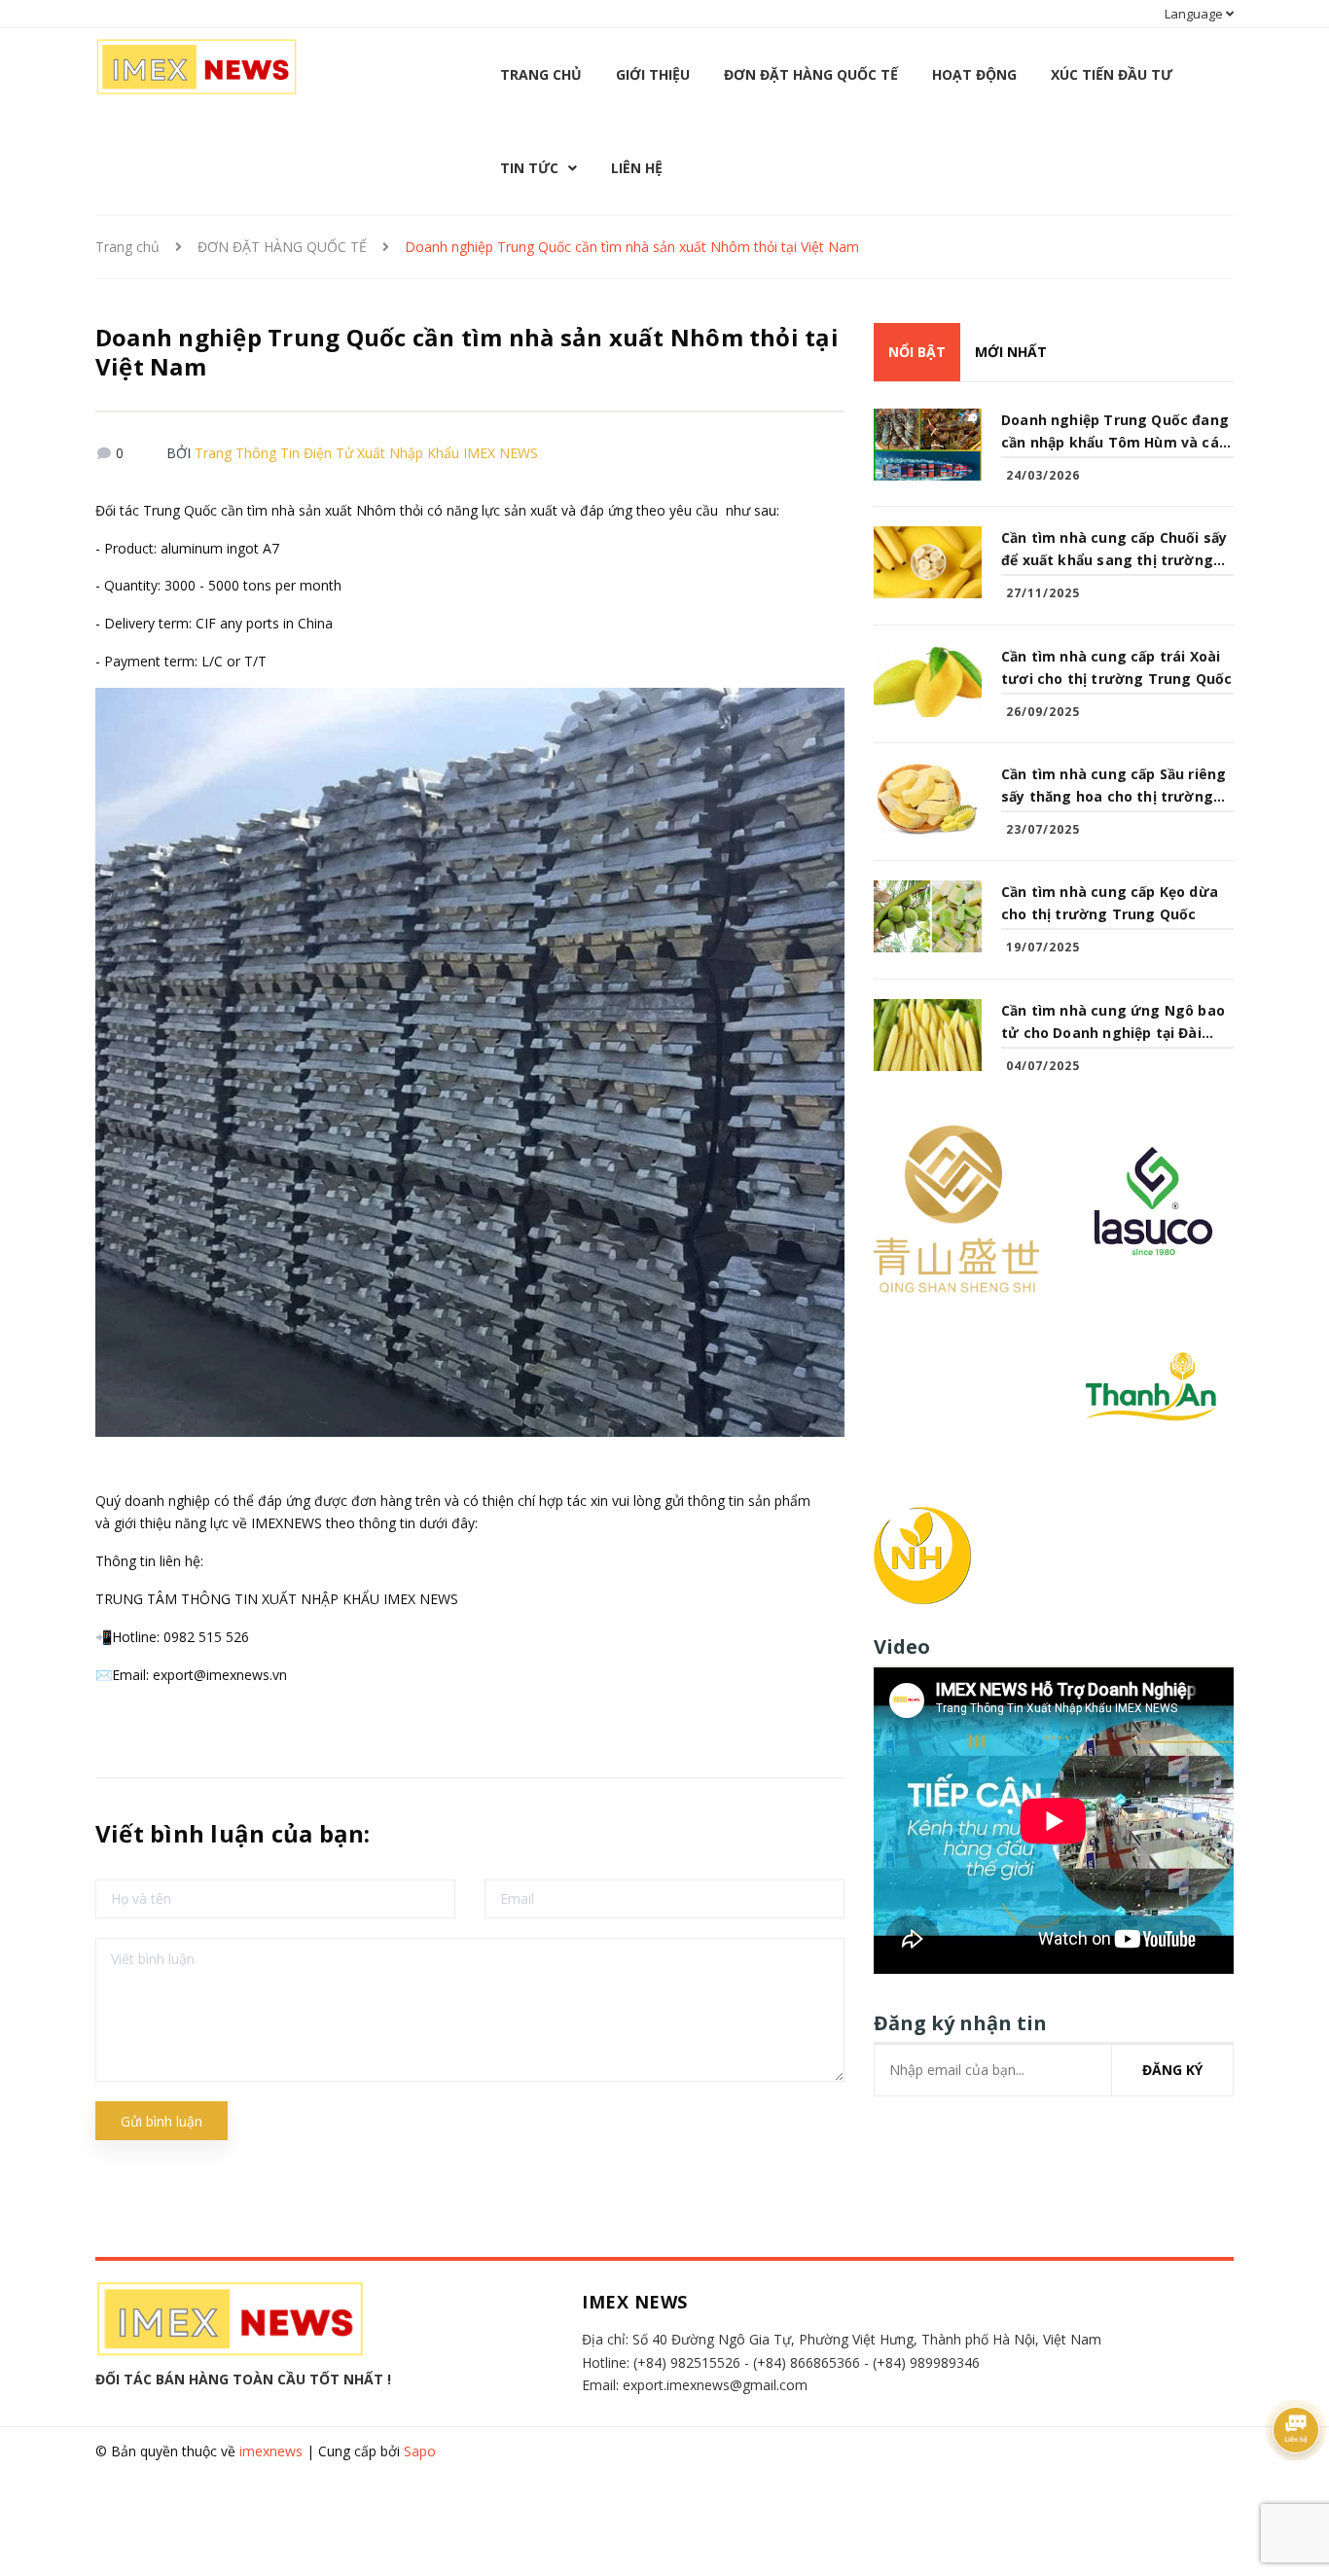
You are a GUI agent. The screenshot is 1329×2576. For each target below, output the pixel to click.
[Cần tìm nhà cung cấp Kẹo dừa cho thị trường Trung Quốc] (928, 916)
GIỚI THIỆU (653, 74)
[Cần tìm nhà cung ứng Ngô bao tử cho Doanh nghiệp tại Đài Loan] (928, 1035)
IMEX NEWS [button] (635, 2302)
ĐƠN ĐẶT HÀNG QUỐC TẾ (811, 74)
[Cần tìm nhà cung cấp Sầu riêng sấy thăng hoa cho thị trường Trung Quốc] (928, 799)
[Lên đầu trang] (1300, 2522)
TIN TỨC (529, 168)
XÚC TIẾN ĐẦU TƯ (1112, 74)
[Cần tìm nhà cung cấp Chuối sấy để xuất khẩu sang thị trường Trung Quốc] (928, 562)
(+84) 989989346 (926, 2362)
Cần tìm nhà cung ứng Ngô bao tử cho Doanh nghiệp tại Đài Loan (1113, 1022)
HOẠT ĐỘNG (974, 74)
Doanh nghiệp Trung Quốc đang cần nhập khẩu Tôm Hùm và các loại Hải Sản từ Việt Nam (1115, 432)
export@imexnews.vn (220, 1675)
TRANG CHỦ (541, 74)
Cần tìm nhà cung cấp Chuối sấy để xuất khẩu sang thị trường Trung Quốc (1114, 550)
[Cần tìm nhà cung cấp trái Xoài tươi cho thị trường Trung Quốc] (928, 681)
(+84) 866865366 (807, 2362)
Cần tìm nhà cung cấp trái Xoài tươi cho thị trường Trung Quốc (1116, 667)
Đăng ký (1172, 2070)
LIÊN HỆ (637, 168)
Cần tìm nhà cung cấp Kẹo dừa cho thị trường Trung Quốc (1110, 903)
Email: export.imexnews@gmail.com (695, 2385)
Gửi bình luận (162, 2121)
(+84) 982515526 (687, 2362)
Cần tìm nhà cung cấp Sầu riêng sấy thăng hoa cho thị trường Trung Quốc (1113, 786)
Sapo (420, 2451)
